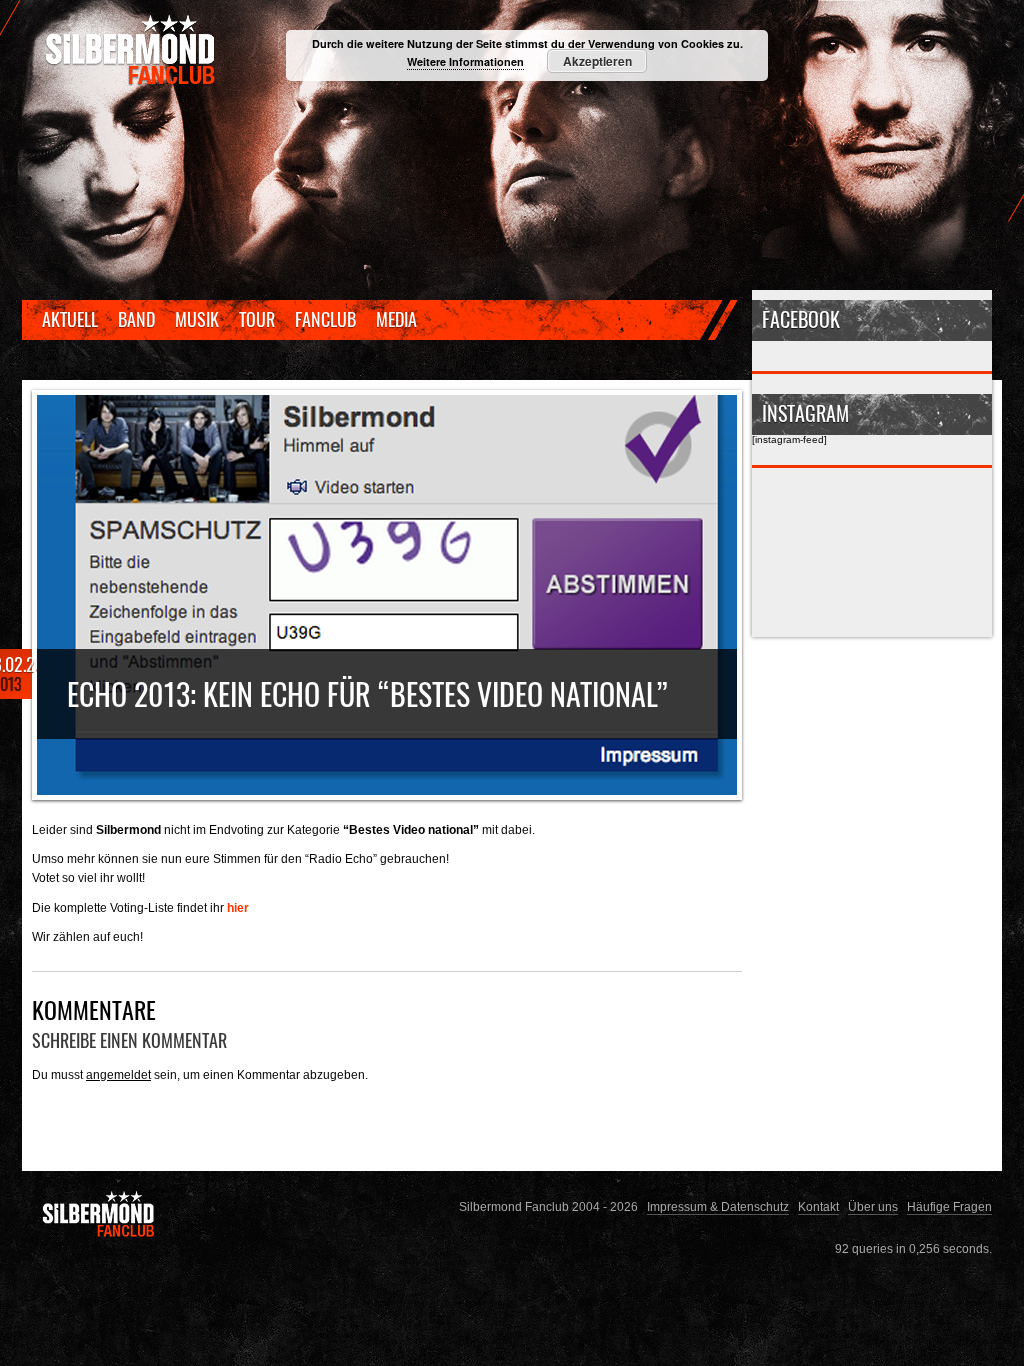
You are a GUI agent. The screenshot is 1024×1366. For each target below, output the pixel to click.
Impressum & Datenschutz (718, 1206)
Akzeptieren (597, 61)
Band (136, 319)
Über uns (873, 1206)
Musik (197, 319)
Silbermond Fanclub (132, 50)
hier (238, 907)
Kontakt (818, 1206)
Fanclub (325, 319)
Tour (257, 319)
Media (396, 319)
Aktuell (70, 319)
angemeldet (118, 1074)
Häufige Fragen (949, 1206)
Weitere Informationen (465, 61)
